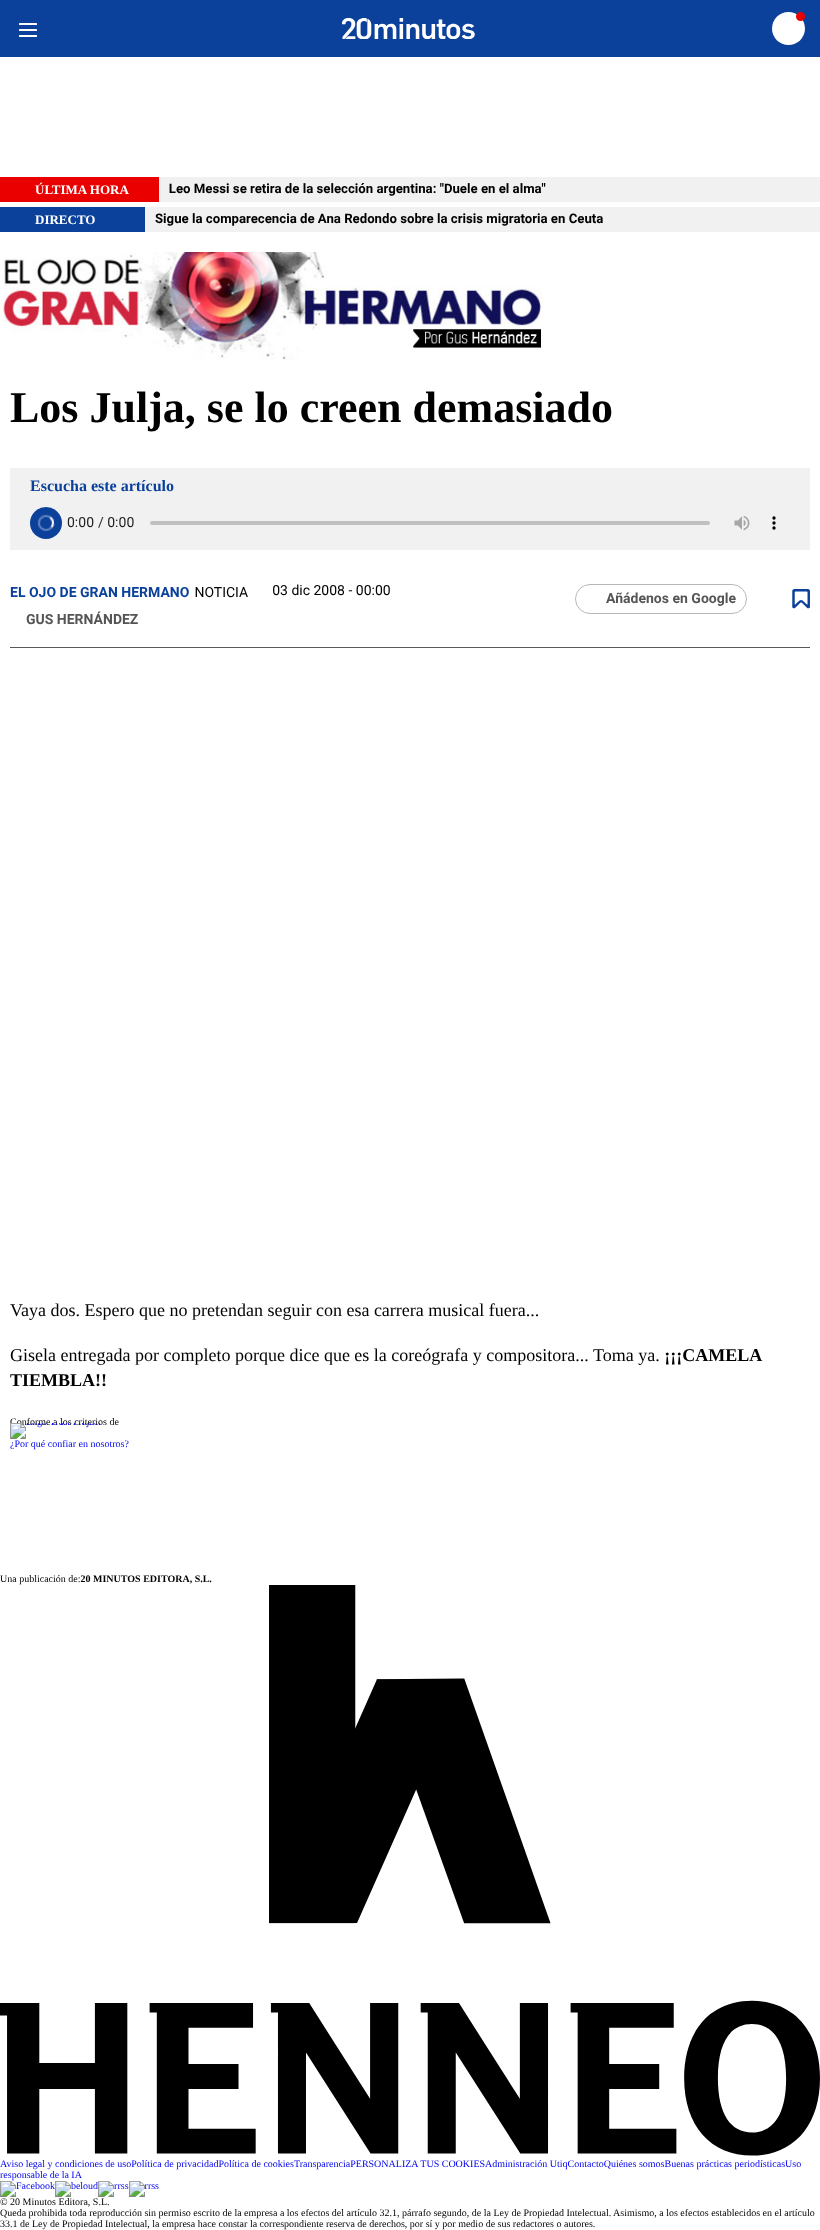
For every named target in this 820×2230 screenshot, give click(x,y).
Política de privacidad (174, 2164)
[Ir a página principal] (408, 29)
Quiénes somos (634, 2164)
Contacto (586, 2164)
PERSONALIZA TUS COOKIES (417, 2164)
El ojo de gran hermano (99, 593)
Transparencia (322, 2164)
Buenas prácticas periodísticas (725, 2164)
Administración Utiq (526, 2164)
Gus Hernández (82, 620)
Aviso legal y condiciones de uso (65, 2164)
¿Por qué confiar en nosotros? (69, 1444)
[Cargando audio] (46, 523)
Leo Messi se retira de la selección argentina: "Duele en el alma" (357, 189)
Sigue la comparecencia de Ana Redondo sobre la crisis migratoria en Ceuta (379, 219)
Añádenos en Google (671, 599)
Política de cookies (256, 2164)
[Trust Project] (55, 1422)
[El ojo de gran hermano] (410, 307)
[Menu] (27, 28)
